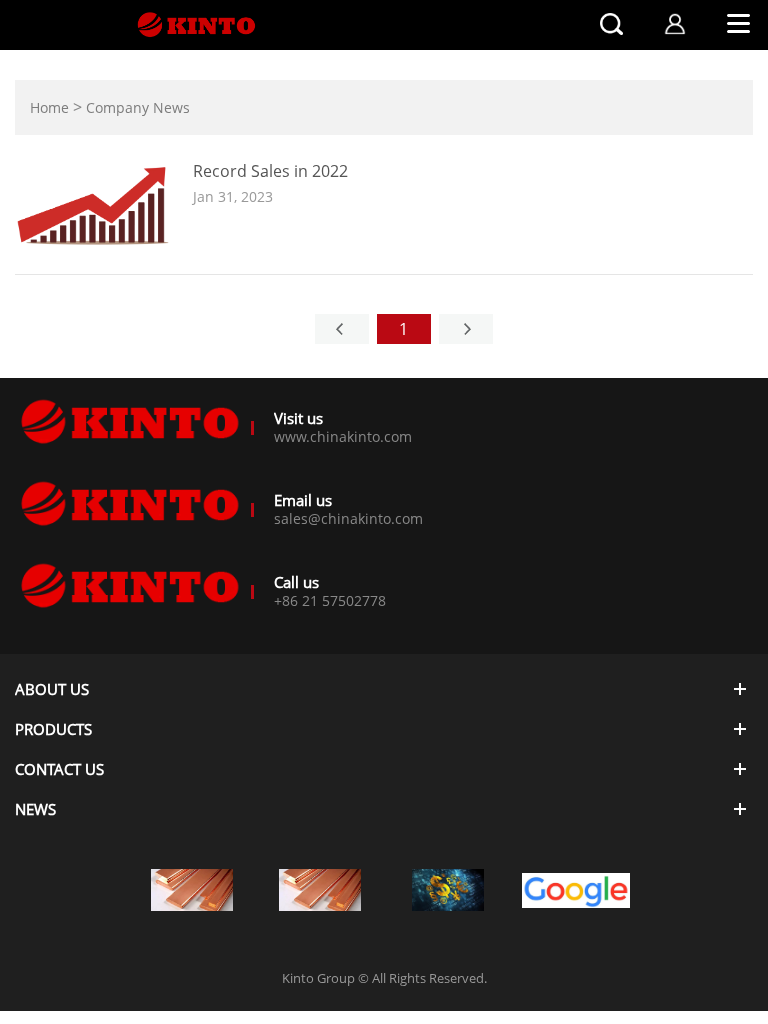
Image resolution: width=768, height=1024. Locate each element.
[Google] (576, 894)
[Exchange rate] (448, 890)
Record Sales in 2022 (270, 171)
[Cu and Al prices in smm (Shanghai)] (192, 890)
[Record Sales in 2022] (96, 249)
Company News (138, 107)
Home (49, 107)
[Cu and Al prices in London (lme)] (320, 890)
